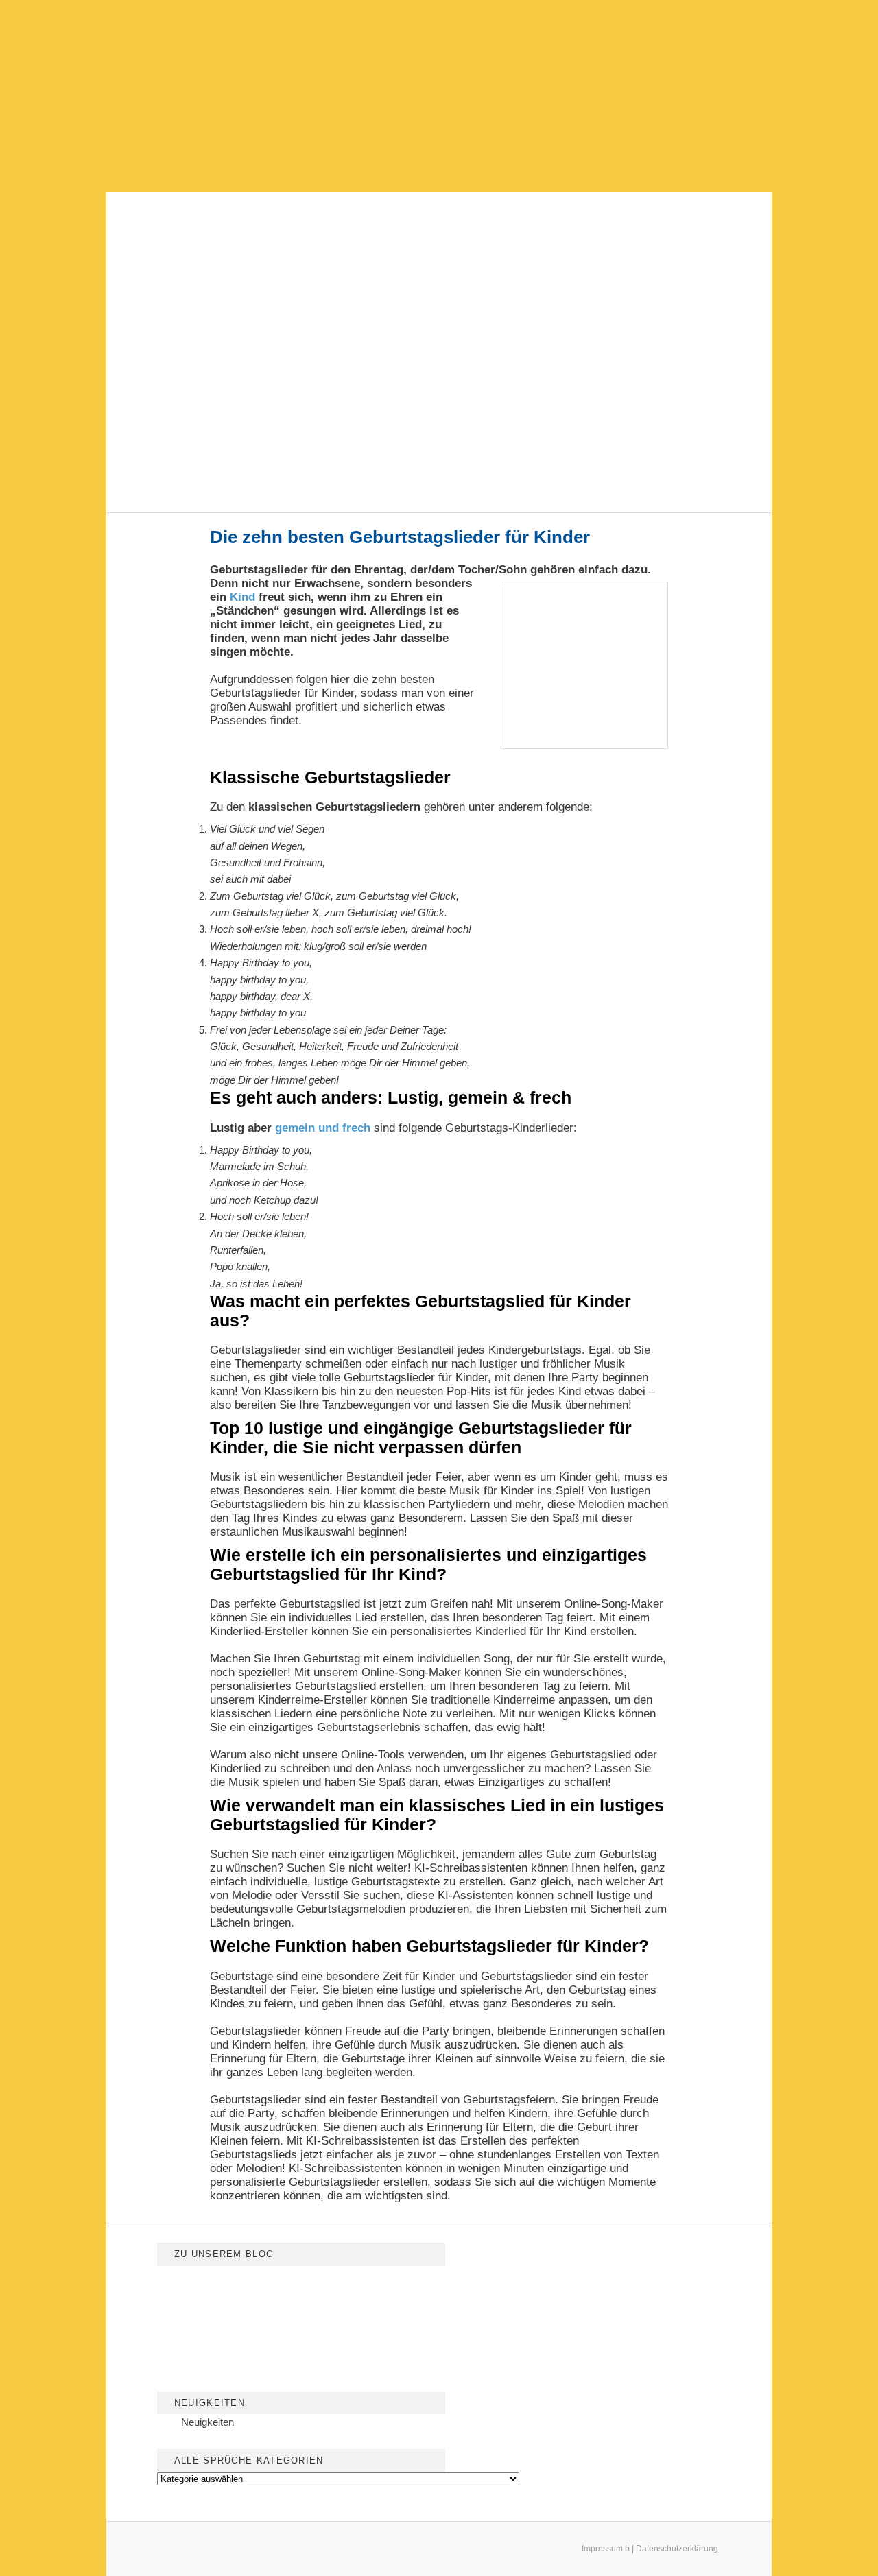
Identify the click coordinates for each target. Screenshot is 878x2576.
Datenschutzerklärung (677, 2549)
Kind (242, 597)
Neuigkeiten (207, 2422)
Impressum (602, 2549)
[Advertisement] (439, 96)
